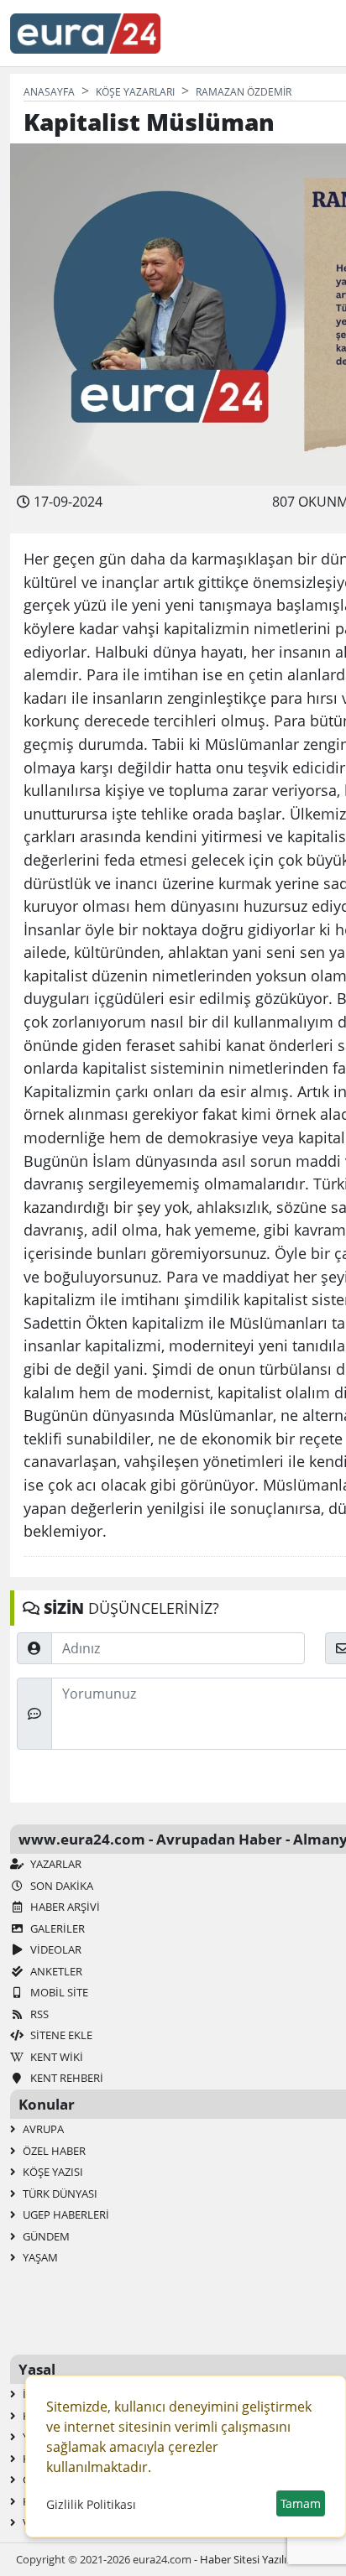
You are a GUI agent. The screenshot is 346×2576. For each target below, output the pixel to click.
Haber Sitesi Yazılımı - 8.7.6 (265, 2559)
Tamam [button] (301, 2503)
